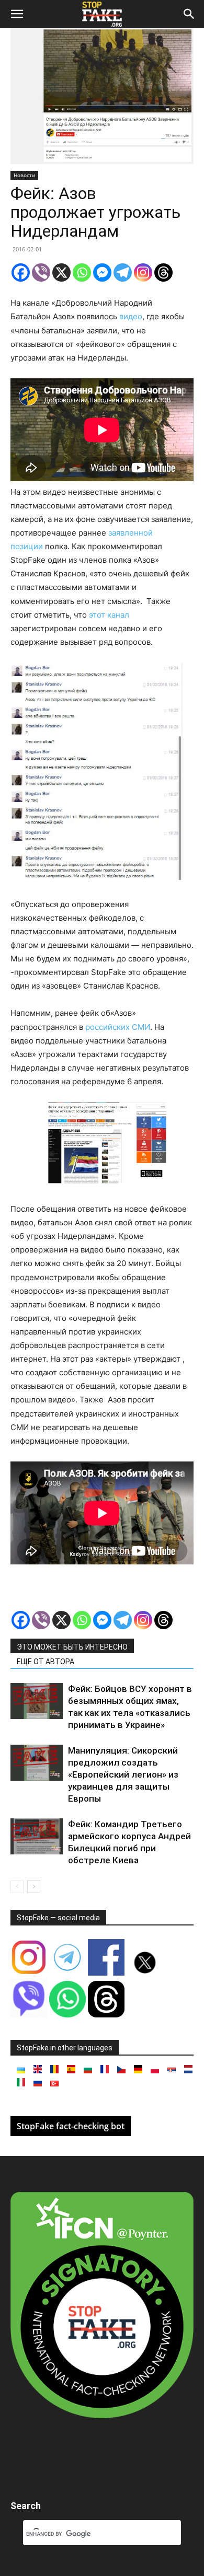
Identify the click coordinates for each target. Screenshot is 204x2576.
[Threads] (163, 272)
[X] (61, 272)
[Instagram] (143, 272)
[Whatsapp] (82, 272)
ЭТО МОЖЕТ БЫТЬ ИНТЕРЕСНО (72, 1647)
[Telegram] (123, 272)
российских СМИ (117, 1027)
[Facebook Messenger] (102, 272)
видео (131, 316)
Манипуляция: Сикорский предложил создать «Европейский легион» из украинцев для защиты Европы (123, 1774)
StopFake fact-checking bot (71, 2126)
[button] (17, 14)
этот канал (109, 615)
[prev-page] (17, 1887)
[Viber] (41, 272)
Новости (24, 175)
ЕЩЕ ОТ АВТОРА (46, 1662)
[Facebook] (21, 272)
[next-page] (34, 1887)
